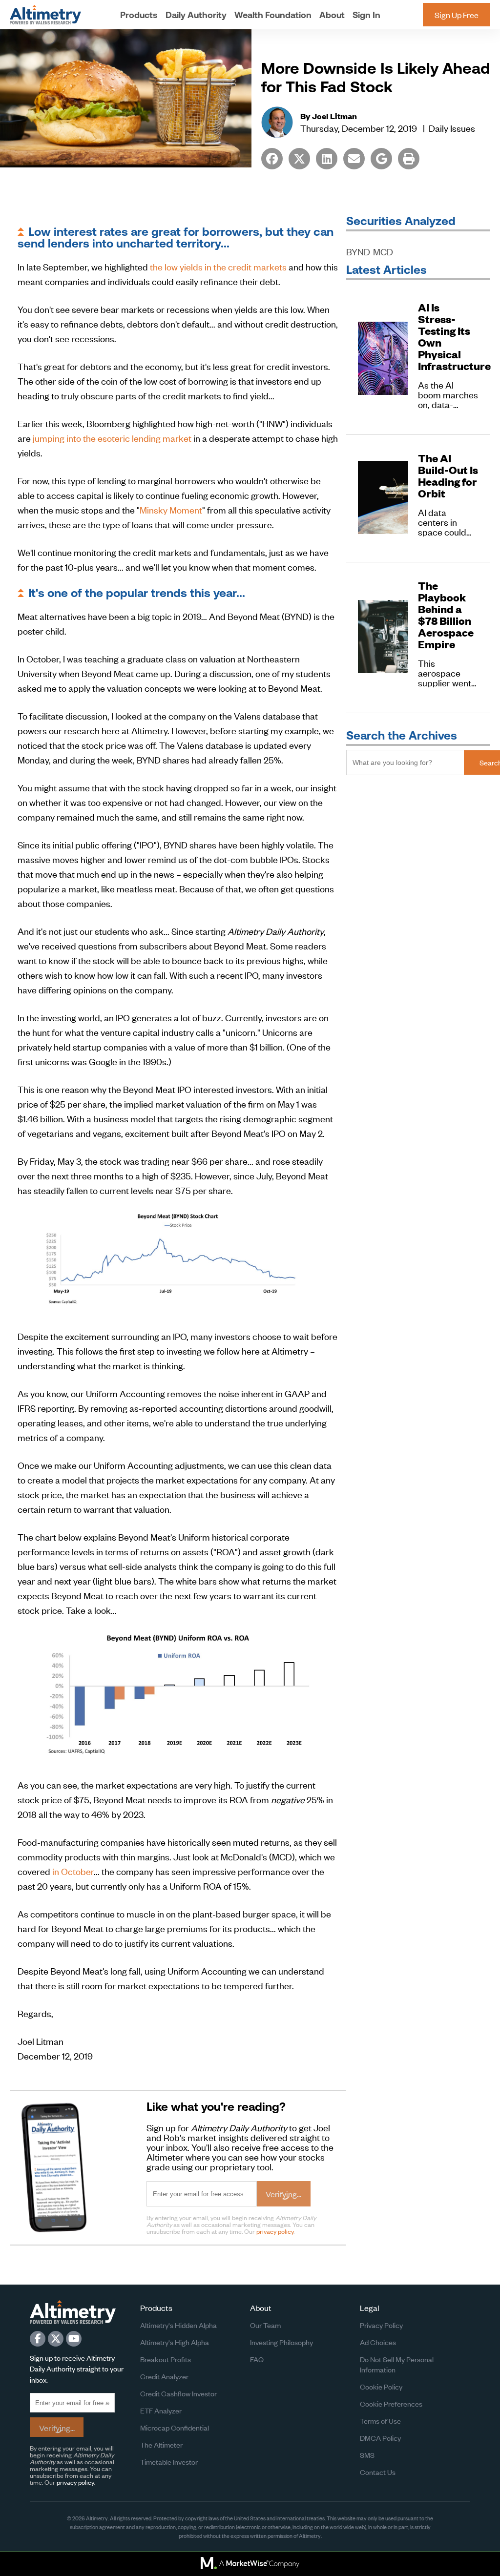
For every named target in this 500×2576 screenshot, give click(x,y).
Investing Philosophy (281, 2342)
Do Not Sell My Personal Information (397, 2364)
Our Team (265, 2325)
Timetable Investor (169, 2462)
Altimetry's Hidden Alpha (178, 2325)
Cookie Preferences (391, 2403)
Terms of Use (380, 2421)
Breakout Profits (166, 2359)
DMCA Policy (380, 2438)
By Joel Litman (329, 116)
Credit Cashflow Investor (178, 2393)
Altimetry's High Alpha (175, 2342)
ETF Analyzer (161, 2410)
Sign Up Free (457, 15)
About (332, 15)
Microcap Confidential (175, 2427)
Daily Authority (196, 15)
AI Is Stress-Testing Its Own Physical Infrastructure (448, 337)
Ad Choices (378, 2342)
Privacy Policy (381, 2325)
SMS (367, 2455)
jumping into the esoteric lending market (112, 438)
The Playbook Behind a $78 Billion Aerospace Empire (446, 615)
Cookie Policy (381, 2386)
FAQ (257, 2359)
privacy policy (275, 2231)
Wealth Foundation (273, 15)
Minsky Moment (171, 509)
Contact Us (378, 2472)
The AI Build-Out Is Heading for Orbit (448, 476)
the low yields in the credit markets (218, 266)
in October (73, 1871)
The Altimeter (161, 2444)
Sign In (366, 15)
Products (139, 15)
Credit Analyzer (164, 2376)
